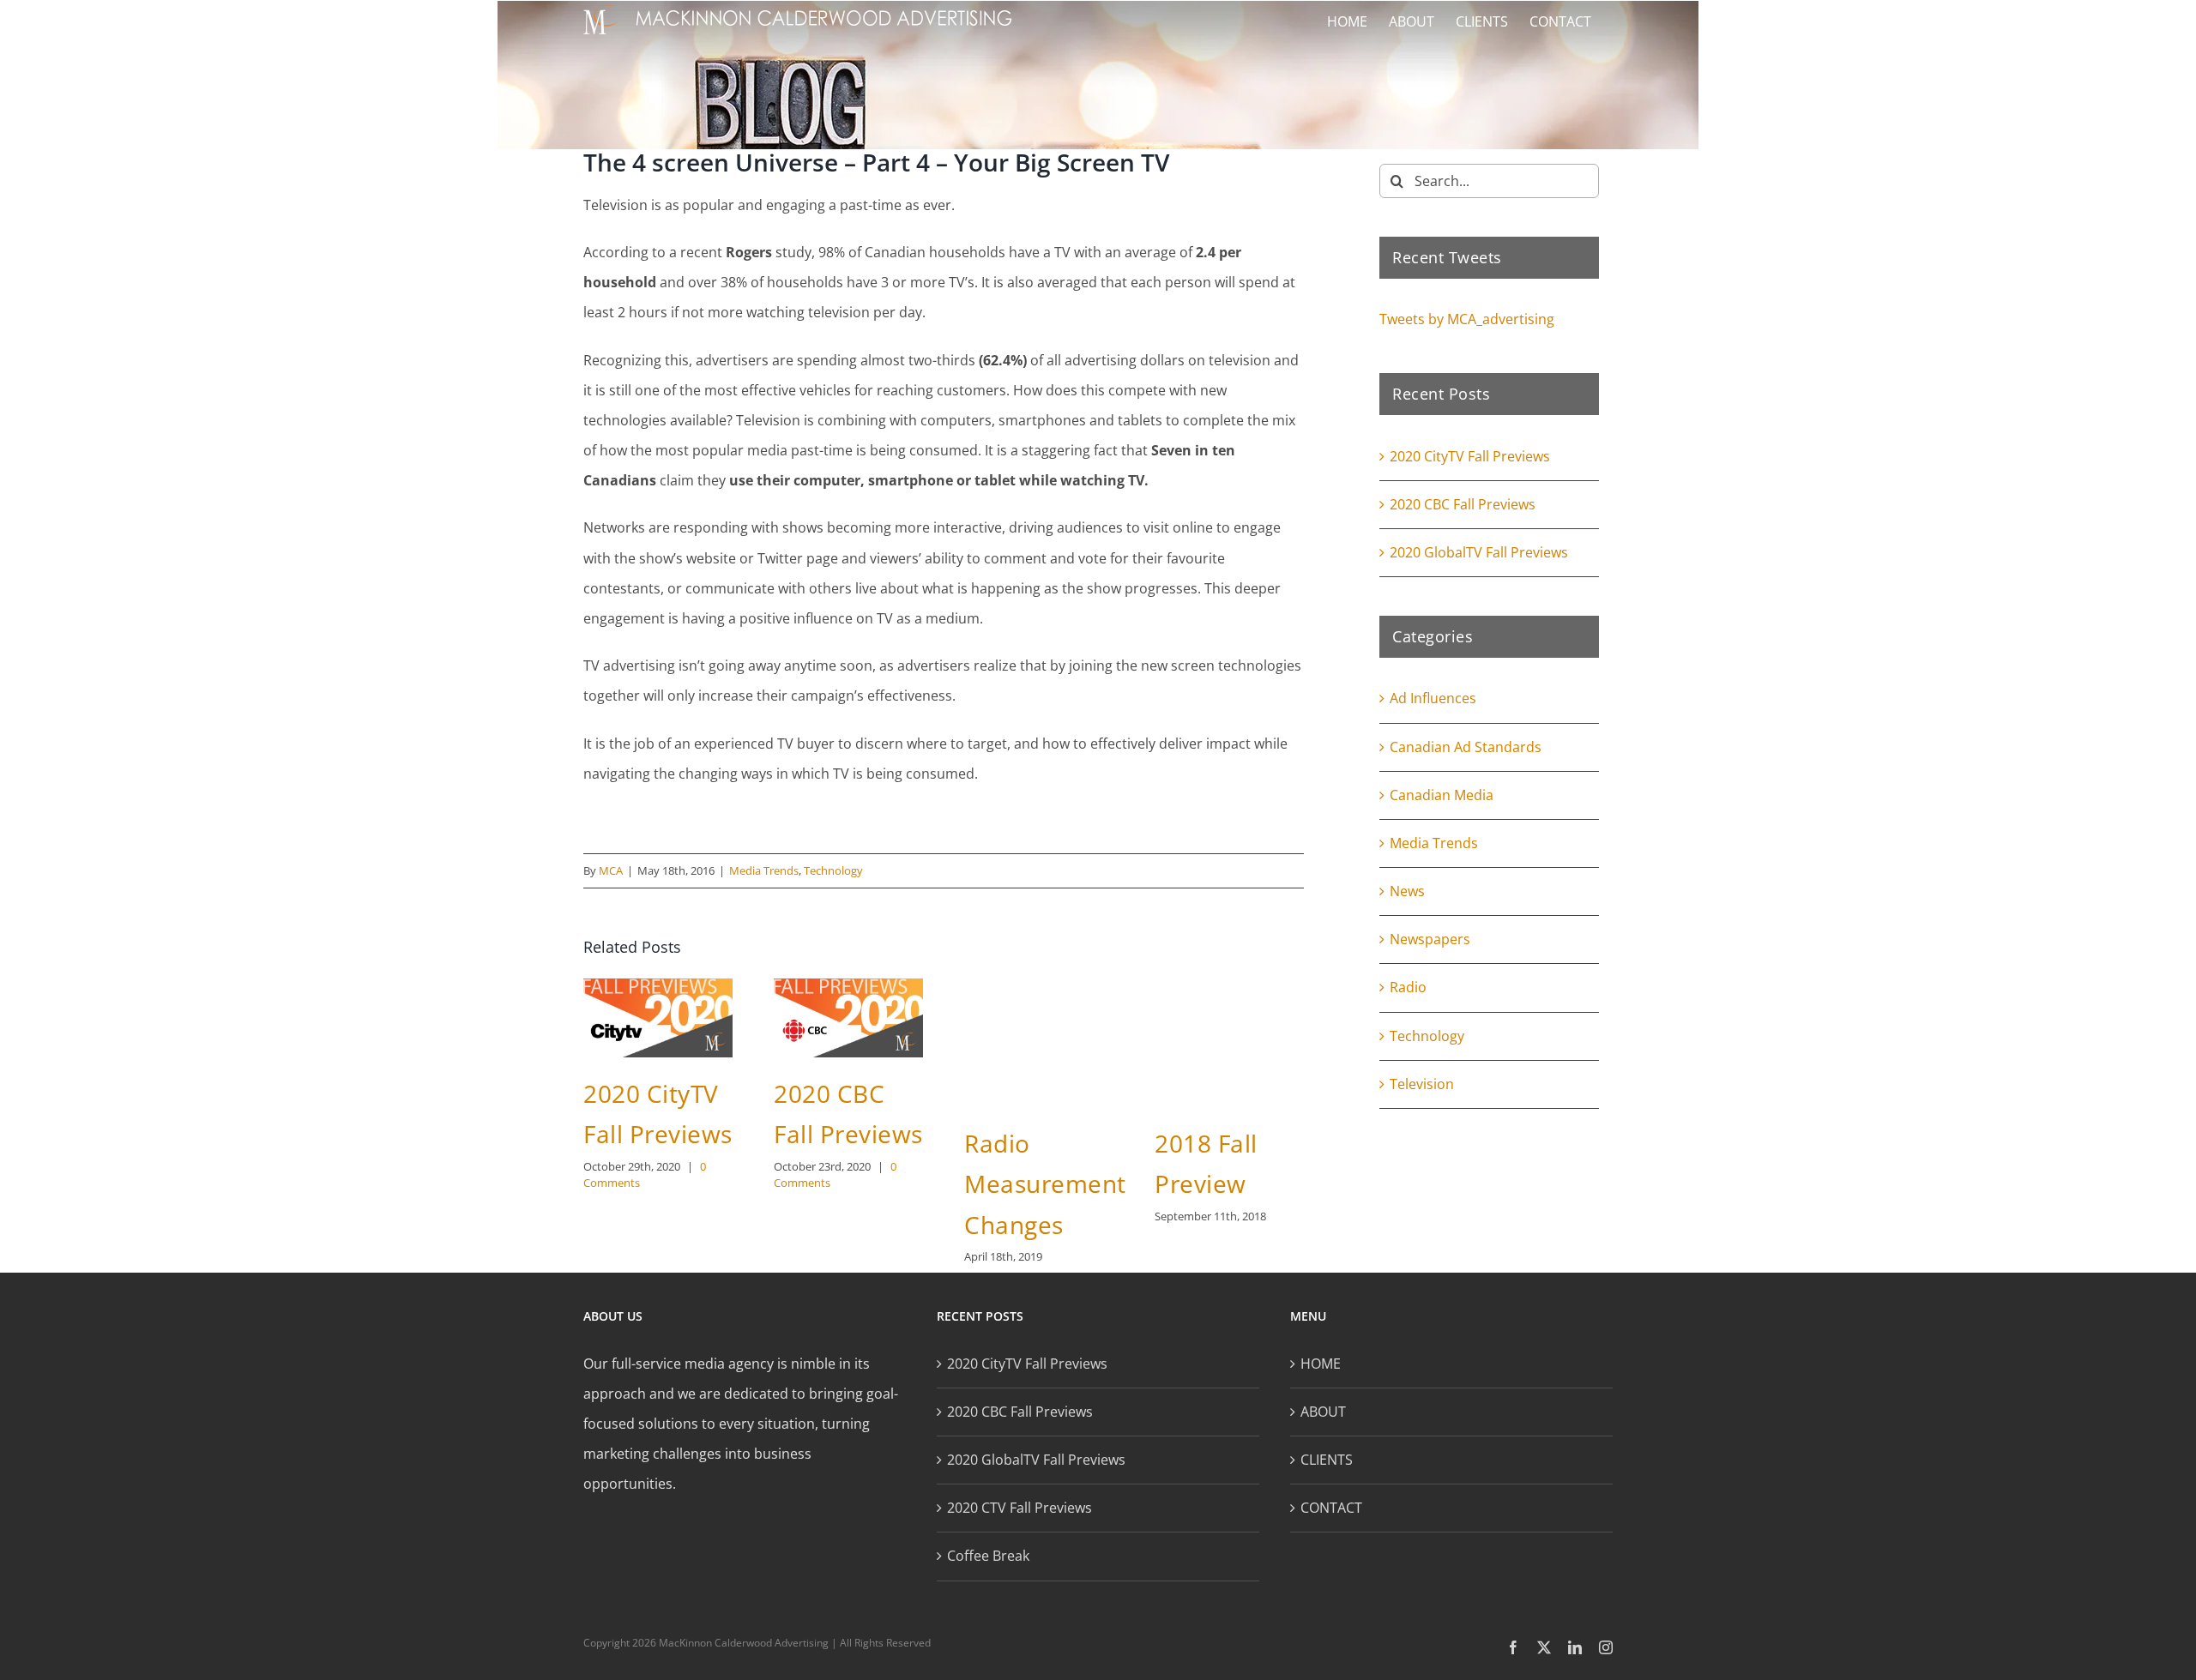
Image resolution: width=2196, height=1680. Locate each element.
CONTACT (1331, 1508)
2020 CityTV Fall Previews (1470, 456)
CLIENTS (1327, 1460)
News (1407, 891)
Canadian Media (1442, 795)
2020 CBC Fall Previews (1463, 504)
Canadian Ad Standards (1466, 747)
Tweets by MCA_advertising (1467, 319)
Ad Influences (1433, 698)
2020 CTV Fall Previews (1020, 1508)
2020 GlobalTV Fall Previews (1479, 552)
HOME (1321, 1364)
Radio (1408, 987)
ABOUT (1323, 1412)
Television (1422, 1084)
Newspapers (1430, 939)
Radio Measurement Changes (1045, 1184)
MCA (611, 870)
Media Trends (764, 870)
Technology (833, 870)
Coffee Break (988, 1556)
